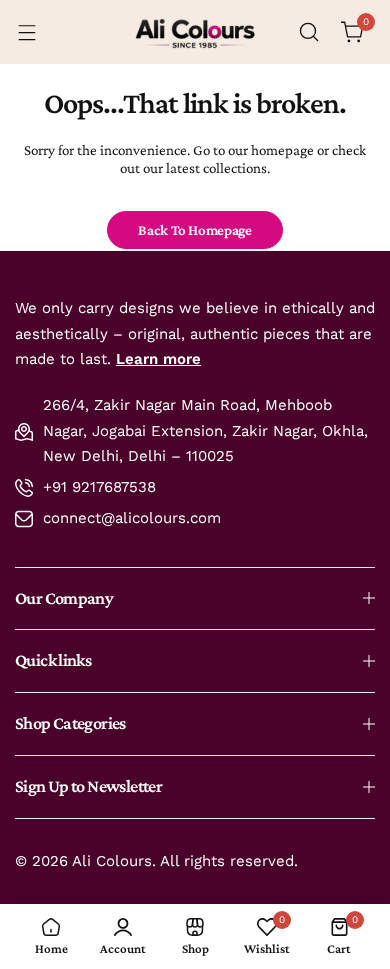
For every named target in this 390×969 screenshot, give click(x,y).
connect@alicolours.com (132, 518)
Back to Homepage (194, 230)
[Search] (309, 32)
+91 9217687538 (99, 487)
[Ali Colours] (195, 32)
